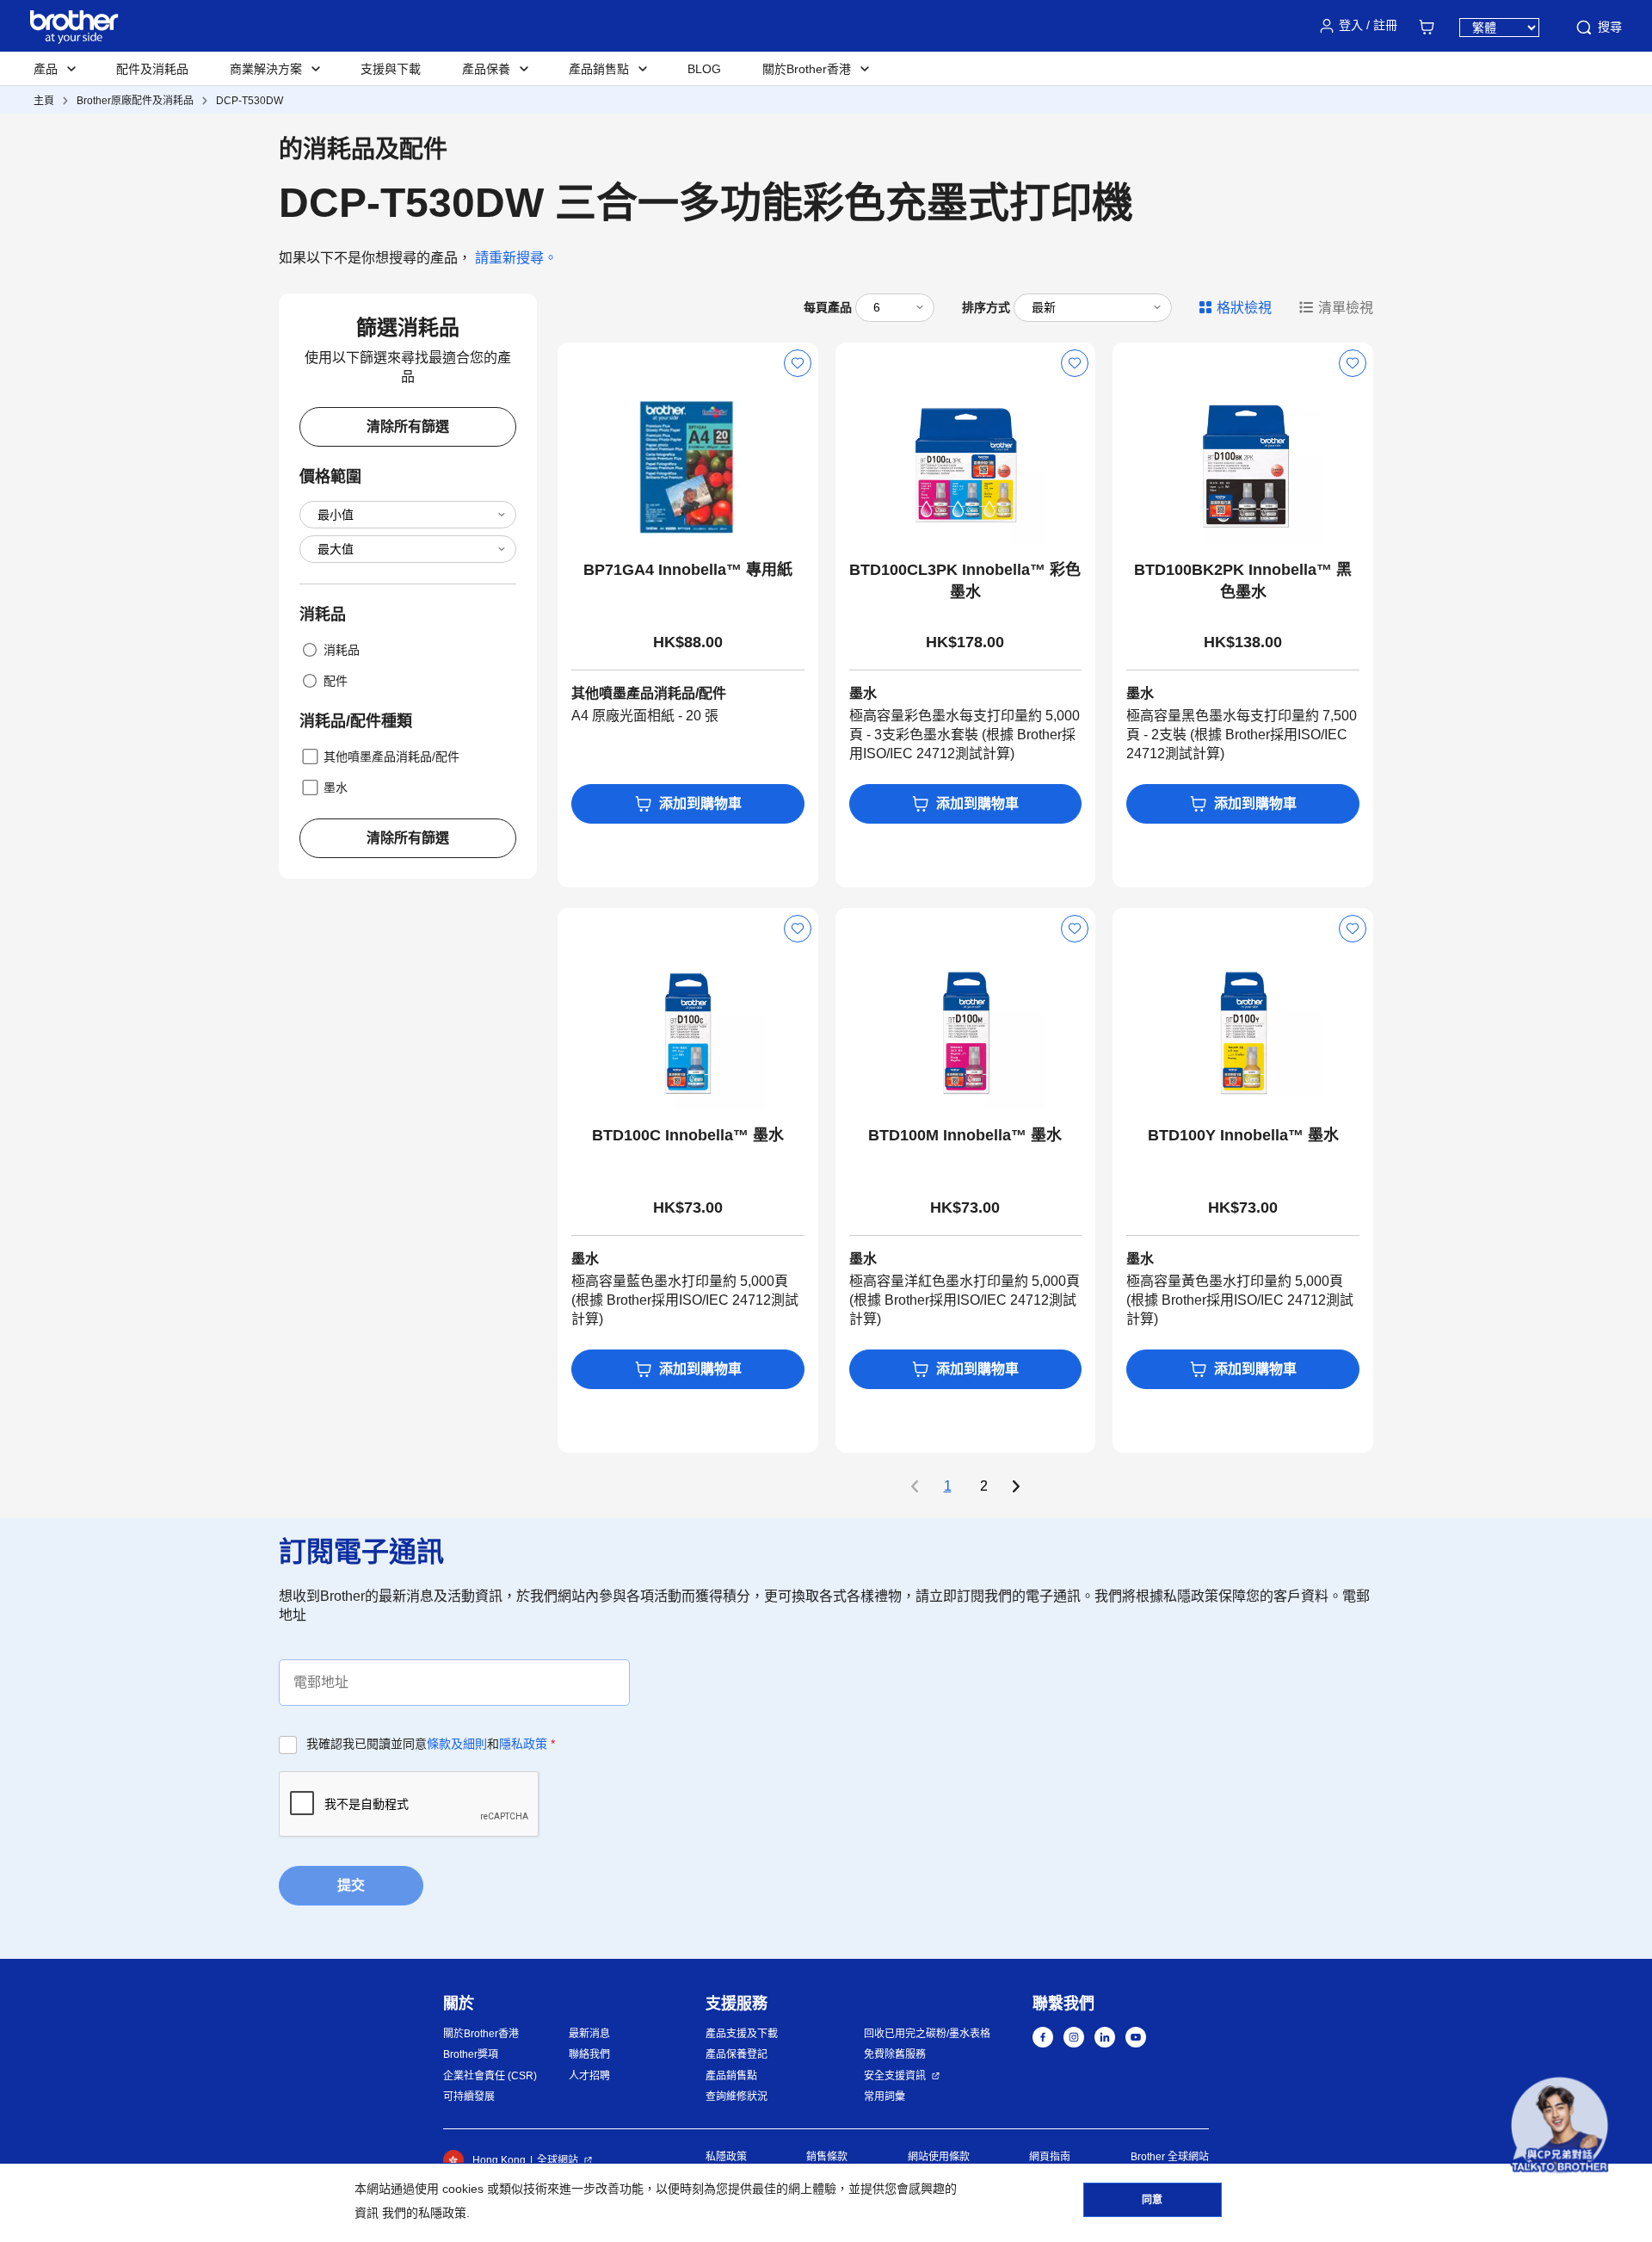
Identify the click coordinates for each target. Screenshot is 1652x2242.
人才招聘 (589, 2076)
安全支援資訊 (895, 2076)
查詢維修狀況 (737, 2097)
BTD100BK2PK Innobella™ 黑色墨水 (1243, 581)
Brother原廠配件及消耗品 (135, 101)
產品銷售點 (731, 2076)
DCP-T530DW (250, 101)
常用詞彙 (885, 2097)
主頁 (44, 101)
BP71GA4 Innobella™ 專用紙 (688, 570)
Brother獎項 (471, 2054)
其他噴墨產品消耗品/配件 (391, 757)
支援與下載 (391, 69)
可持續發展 (469, 2097)
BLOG (704, 69)
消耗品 (342, 650)
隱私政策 (523, 1744)
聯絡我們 (589, 2054)
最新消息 (589, 2034)
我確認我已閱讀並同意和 (431, 1744)
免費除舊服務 (895, 2054)
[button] (1560, 2125)
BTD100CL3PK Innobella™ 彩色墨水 (965, 581)
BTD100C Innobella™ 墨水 (688, 1135)
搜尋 (1610, 27)
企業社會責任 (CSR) (490, 2076)
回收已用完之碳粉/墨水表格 (927, 2034)
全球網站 (558, 2160)
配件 (336, 681)
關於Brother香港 (481, 2034)
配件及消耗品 (152, 69)
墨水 (336, 787)
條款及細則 (457, 1744)
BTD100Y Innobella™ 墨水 (1243, 1135)
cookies (463, 2189)
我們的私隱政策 (424, 2213)
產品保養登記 (737, 2054)
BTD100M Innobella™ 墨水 (965, 1135)
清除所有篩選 (408, 426)
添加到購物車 (700, 803)
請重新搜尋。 (516, 258)
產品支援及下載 (742, 2034)
